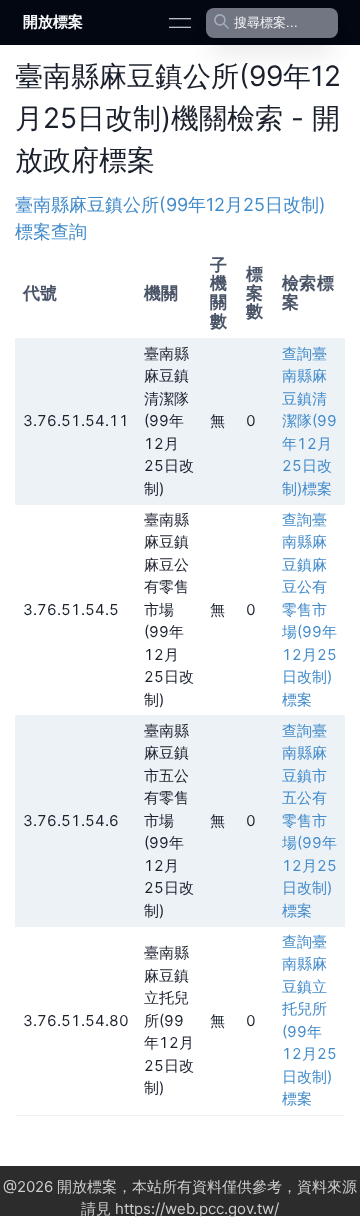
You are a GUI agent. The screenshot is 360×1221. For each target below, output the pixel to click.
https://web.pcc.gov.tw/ (197, 1208)
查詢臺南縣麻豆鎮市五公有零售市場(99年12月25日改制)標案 (309, 820)
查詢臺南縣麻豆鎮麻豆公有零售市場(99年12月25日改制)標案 (309, 609)
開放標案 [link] (53, 21)
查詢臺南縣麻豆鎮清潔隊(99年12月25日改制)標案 (309, 421)
